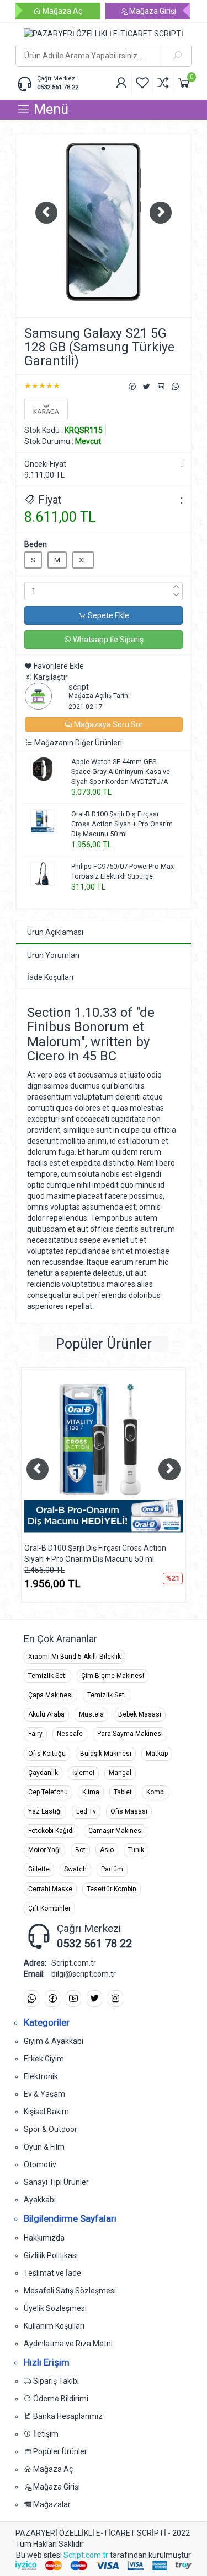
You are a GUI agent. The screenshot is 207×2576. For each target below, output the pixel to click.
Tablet (123, 1792)
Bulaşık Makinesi (106, 1754)
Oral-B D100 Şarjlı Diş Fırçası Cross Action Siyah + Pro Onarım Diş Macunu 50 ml (122, 824)
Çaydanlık (43, 1773)
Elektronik (41, 2076)
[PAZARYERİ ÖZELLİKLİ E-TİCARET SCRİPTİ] (104, 34)
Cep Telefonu (48, 1792)
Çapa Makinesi (51, 1695)
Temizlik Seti (47, 1676)
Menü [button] (49, 109)
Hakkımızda (44, 2238)
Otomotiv (40, 2164)
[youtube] (73, 1999)
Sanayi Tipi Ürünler (56, 2182)
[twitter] (94, 1999)
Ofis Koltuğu (47, 1754)
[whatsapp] (31, 1999)
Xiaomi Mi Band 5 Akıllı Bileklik (75, 1657)
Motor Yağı (44, 1850)
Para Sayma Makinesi (130, 1734)
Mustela (91, 1714)
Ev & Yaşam (44, 2094)
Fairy (35, 1734)
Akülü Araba (46, 1714)
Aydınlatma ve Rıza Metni (68, 2344)
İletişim (45, 2434)
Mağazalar (51, 2504)
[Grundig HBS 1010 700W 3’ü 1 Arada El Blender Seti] (112, 1458)
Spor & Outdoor (51, 2129)
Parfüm (112, 1869)
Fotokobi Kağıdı (51, 1831)
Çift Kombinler (49, 1908)
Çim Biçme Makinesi (113, 1676)
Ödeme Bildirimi (60, 2399)
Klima (91, 1792)
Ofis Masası (129, 1811)
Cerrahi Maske (50, 1889)
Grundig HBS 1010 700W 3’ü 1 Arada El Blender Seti (99, 1554)
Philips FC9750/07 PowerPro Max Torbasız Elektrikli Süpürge (123, 871)
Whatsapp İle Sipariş (107, 640)
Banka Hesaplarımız (67, 2416)
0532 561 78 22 (58, 87)
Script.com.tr (86, 2555)
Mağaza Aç (62, 11)
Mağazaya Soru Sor (108, 724)
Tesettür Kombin (112, 1889)
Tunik (136, 1850)
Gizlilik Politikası (51, 2255)
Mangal (120, 1773)
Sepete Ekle (108, 615)
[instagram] (115, 1999)
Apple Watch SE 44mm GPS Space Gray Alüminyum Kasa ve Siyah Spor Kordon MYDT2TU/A (121, 772)
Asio (107, 1850)
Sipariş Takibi (55, 2381)
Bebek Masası (140, 1714)
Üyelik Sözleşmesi (55, 2308)
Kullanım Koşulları (54, 2326)
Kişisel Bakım (46, 2112)
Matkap (157, 1754)
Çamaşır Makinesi (116, 1831)
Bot (80, 1850)
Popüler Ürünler (59, 2451)
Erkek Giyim (44, 2059)
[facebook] (52, 1999)
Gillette (39, 1869)
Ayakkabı (40, 2200)
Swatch (75, 1869)
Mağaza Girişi (152, 11)
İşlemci (83, 1773)
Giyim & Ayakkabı (54, 2041)
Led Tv (86, 1811)
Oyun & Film (44, 2147)
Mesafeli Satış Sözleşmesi (70, 2291)
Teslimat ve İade (52, 2273)
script (79, 687)
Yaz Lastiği (45, 1811)
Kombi (156, 1792)
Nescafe (70, 1734)
